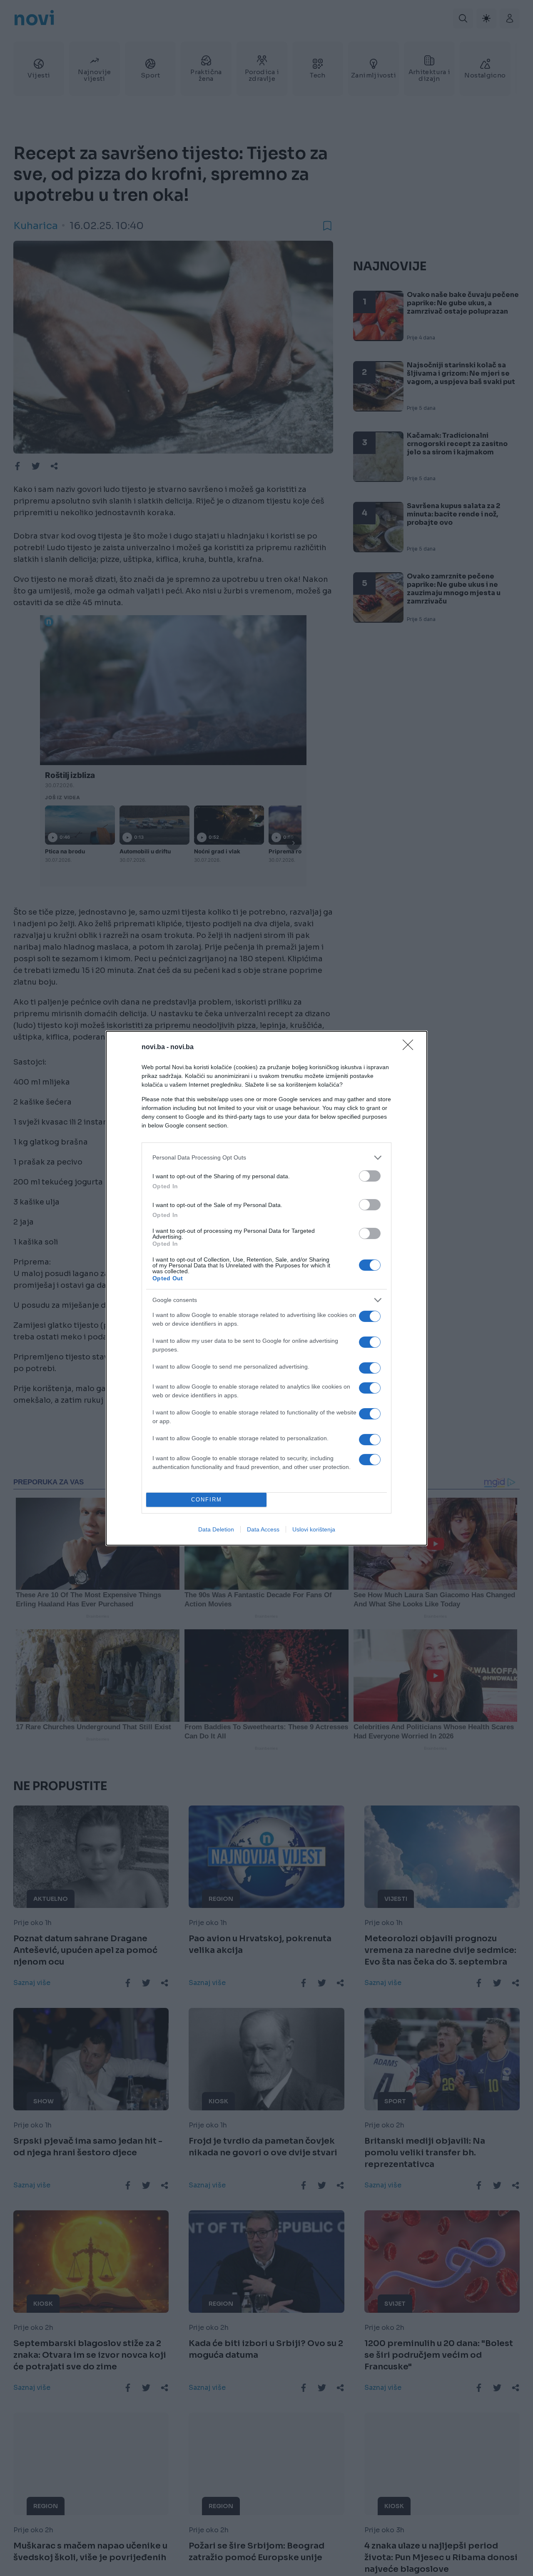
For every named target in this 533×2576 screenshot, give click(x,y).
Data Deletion (216, 1529)
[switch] (370, 1176)
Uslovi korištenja (314, 1529)
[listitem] (266, 1158)
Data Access (263, 1529)
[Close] (411, 1047)
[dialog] (266, 1288)
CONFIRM (207, 1500)
